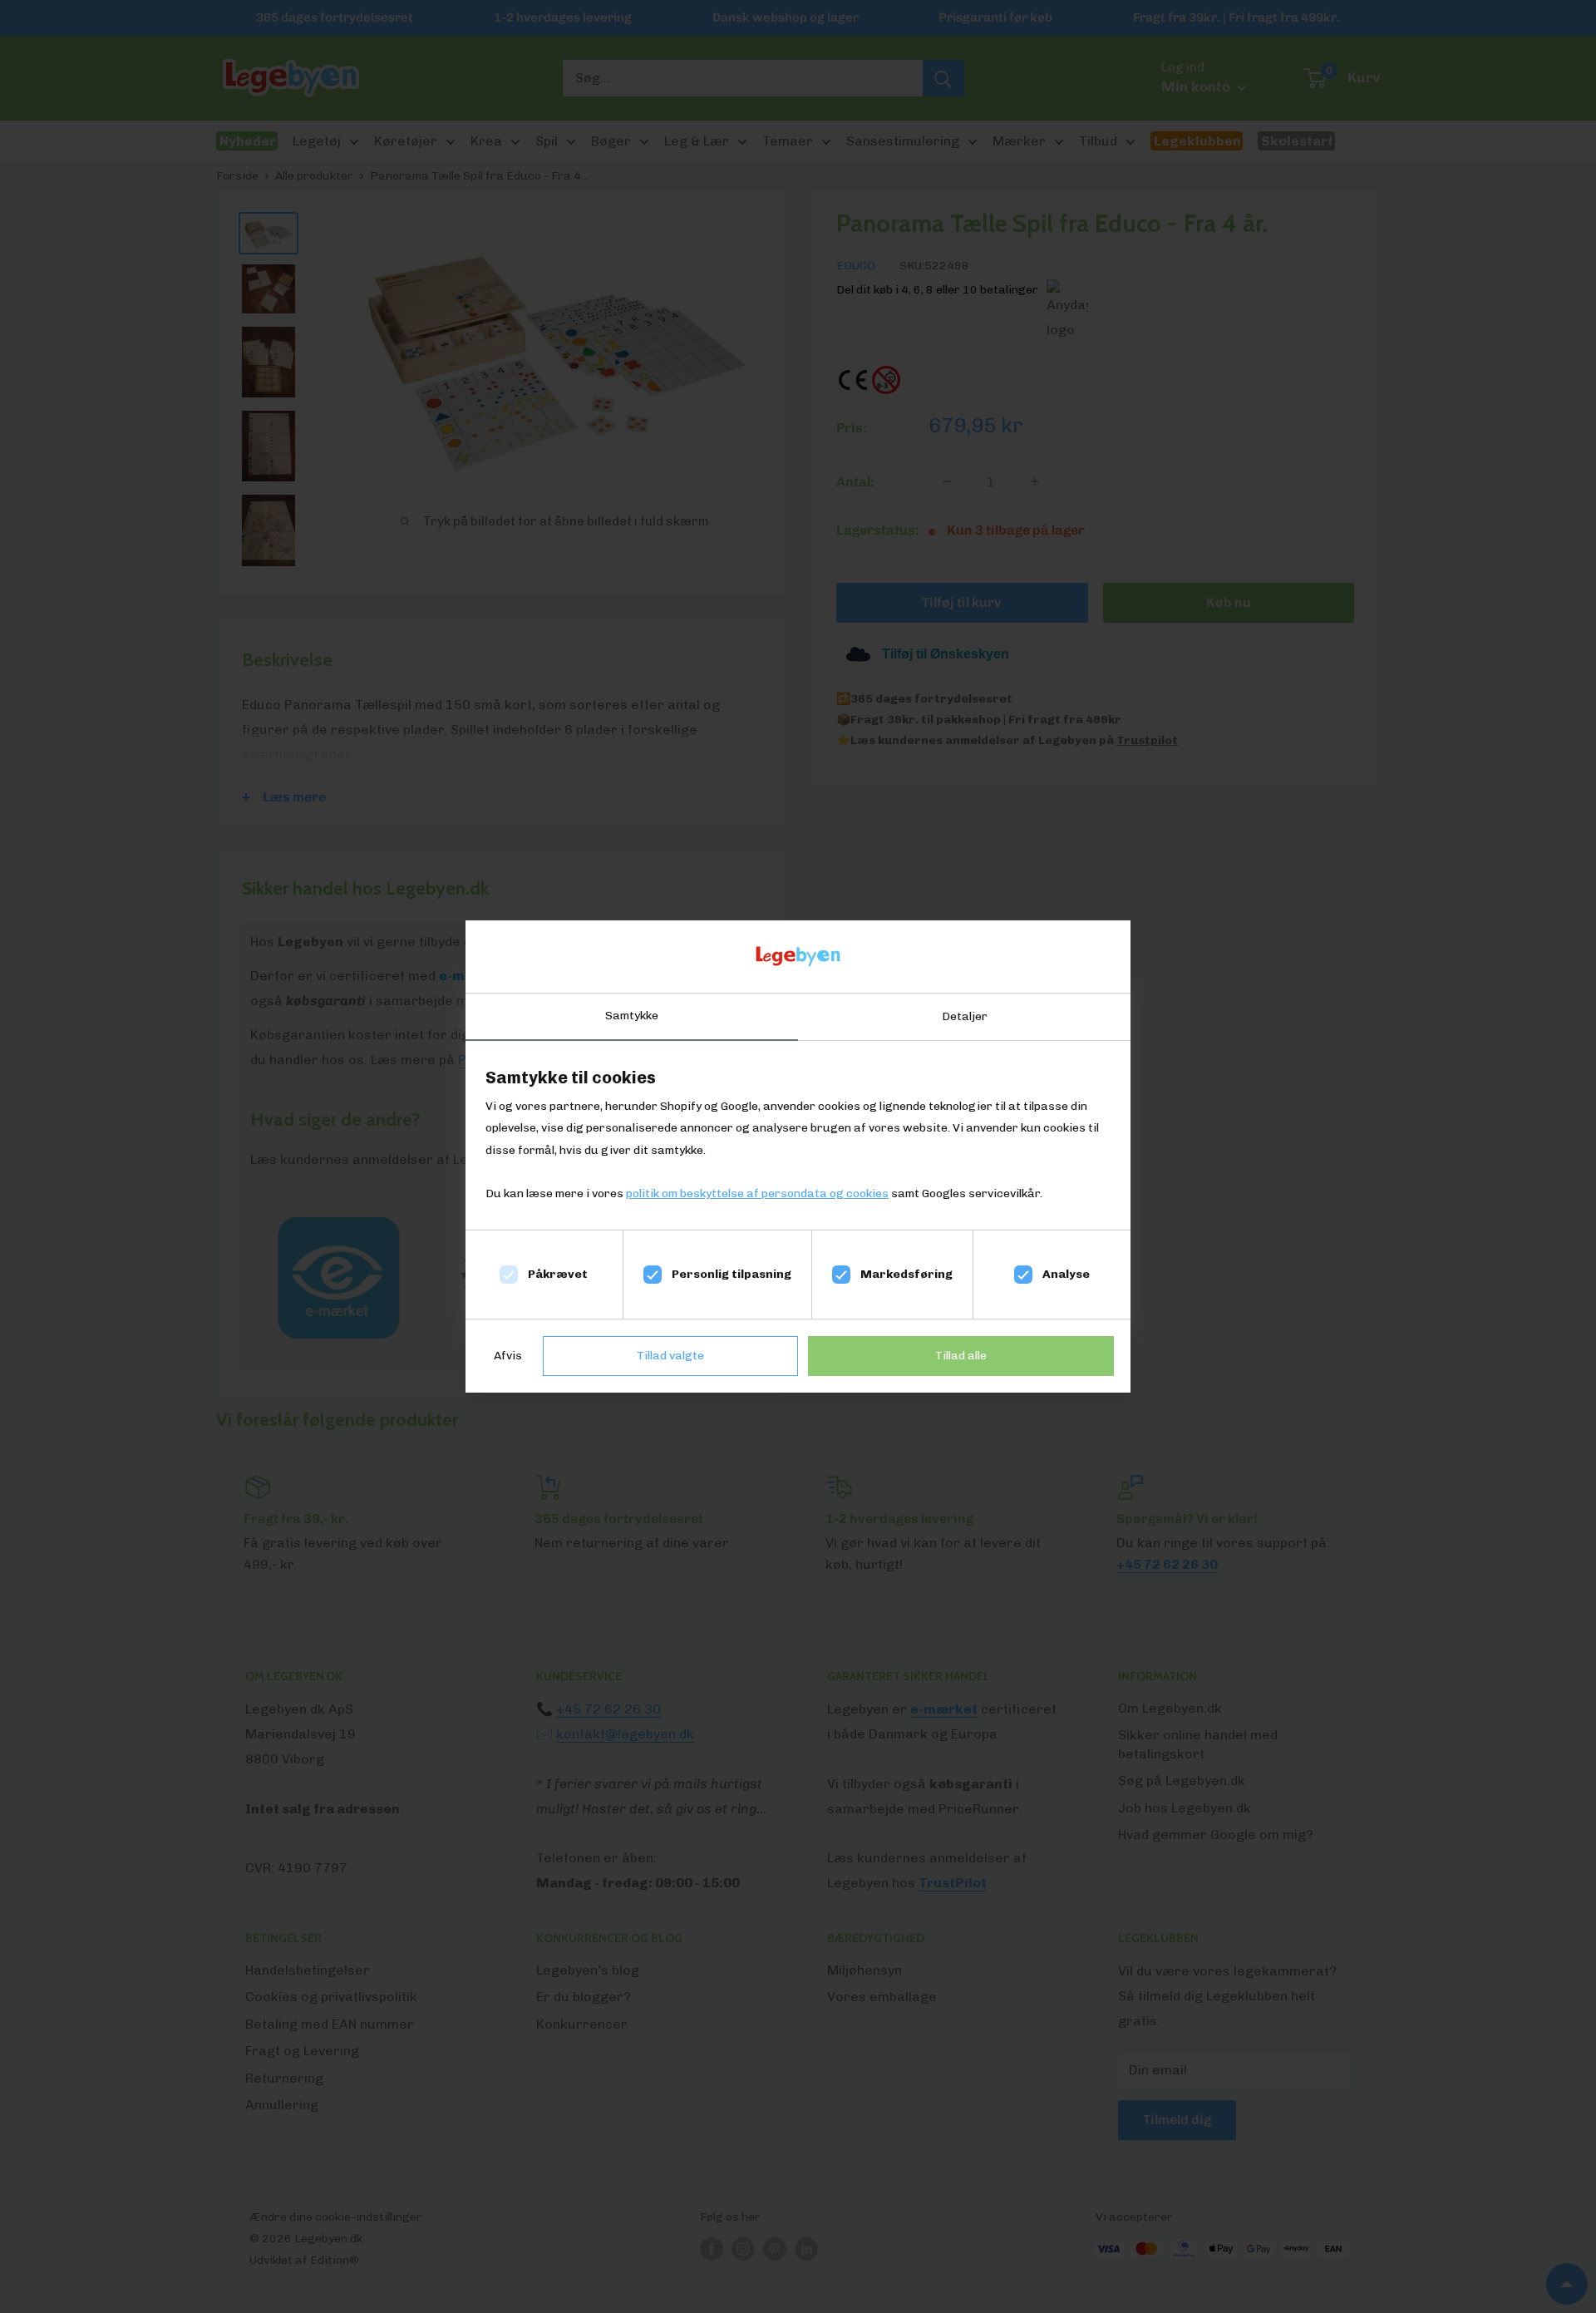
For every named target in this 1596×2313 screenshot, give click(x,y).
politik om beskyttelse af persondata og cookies (757, 1193)
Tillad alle (961, 1356)
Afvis (508, 1356)
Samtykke (632, 1016)
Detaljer (965, 1016)
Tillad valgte (670, 1356)
